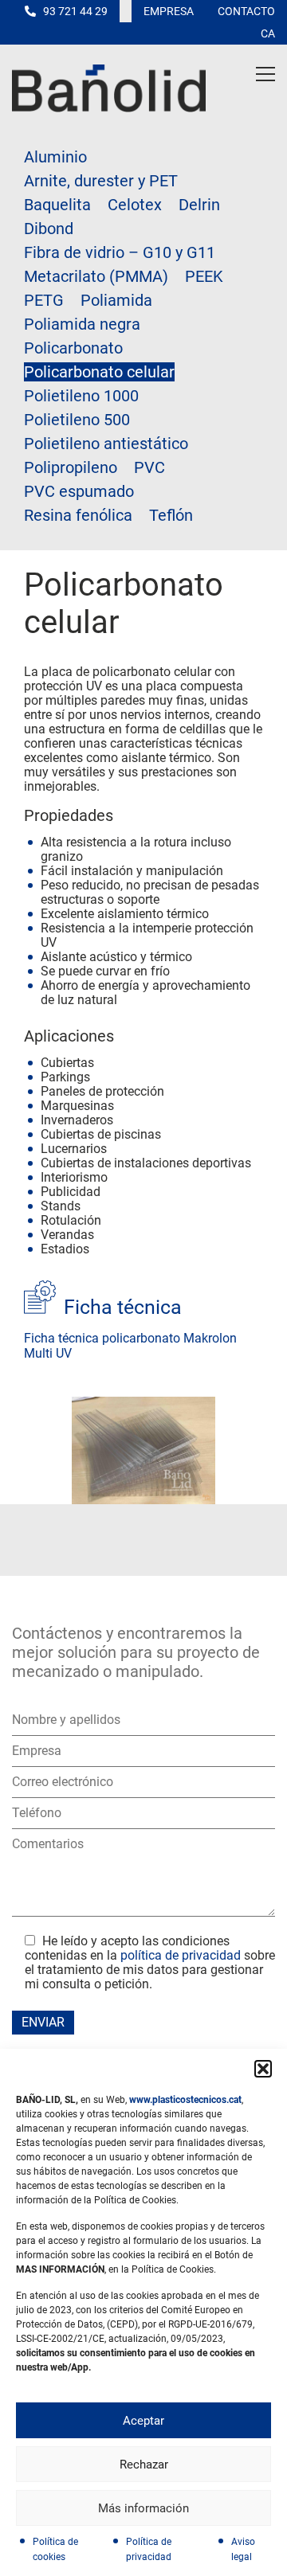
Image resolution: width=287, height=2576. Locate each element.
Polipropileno (71, 467)
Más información (143, 2508)
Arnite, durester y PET (101, 181)
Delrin (199, 205)
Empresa (169, 11)
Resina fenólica (78, 515)
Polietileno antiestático (106, 444)
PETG (44, 300)
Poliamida (116, 300)
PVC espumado (79, 491)
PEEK (204, 276)
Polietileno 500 (77, 420)
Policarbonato (73, 348)
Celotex (135, 205)
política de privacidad (181, 1955)
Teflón (171, 515)
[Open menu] (265, 74)
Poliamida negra (82, 324)
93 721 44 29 (75, 11)
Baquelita (57, 205)
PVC (149, 467)
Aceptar (143, 2421)
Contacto (246, 11)
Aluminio (55, 157)
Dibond (49, 229)
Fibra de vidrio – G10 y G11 (120, 252)
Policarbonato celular (99, 372)
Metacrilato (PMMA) (96, 276)
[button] (263, 2069)
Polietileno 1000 (81, 396)
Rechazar (144, 2465)
